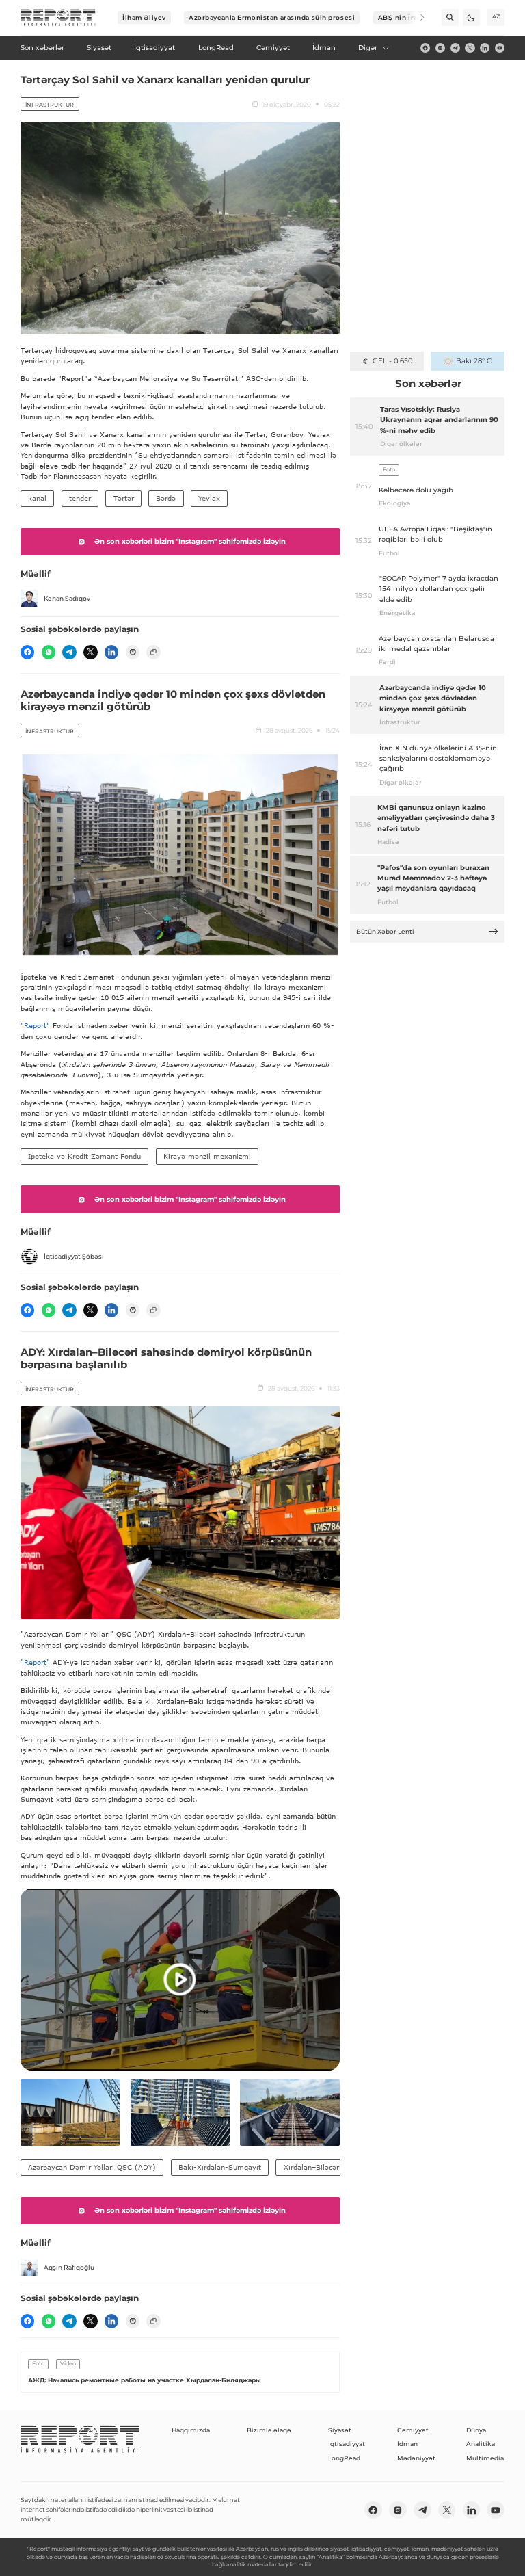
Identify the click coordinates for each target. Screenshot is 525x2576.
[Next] (416, 17)
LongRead (344, 2458)
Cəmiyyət (413, 2430)
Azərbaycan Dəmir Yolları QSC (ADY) (92, 2167)
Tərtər (124, 498)
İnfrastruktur (50, 105)
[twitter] (470, 48)
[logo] (58, 18)
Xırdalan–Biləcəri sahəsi (324, 2167)
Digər (368, 48)
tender (80, 498)
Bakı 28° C (473, 361)
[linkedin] (485, 48)
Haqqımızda (191, 2430)
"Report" (35, 1025)
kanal (37, 498)
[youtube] (500, 48)
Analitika (481, 2444)
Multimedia (485, 2458)
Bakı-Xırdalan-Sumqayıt (220, 2167)
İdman (407, 2444)
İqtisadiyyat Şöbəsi (74, 1256)
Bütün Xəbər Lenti (385, 931)
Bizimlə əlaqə (269, 2430)
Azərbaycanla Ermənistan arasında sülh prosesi (272, 17)
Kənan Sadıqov (67, 598)
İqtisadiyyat (347, 2444)
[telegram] (455, 48)
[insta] (440, 48)
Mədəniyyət (416, 2458)
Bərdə (166, 498)
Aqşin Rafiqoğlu (69, 2267)
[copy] (153, 652)
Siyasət (340, 2430)
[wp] (49, 652)
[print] (133, 652)
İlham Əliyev (144, 17)
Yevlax (209, 498)
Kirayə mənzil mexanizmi (207, 1156)
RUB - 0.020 (393, 361)
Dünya (476, 2430)
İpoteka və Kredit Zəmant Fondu (84, 1156)
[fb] (425, 48)
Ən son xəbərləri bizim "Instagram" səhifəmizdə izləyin (190, 541)
